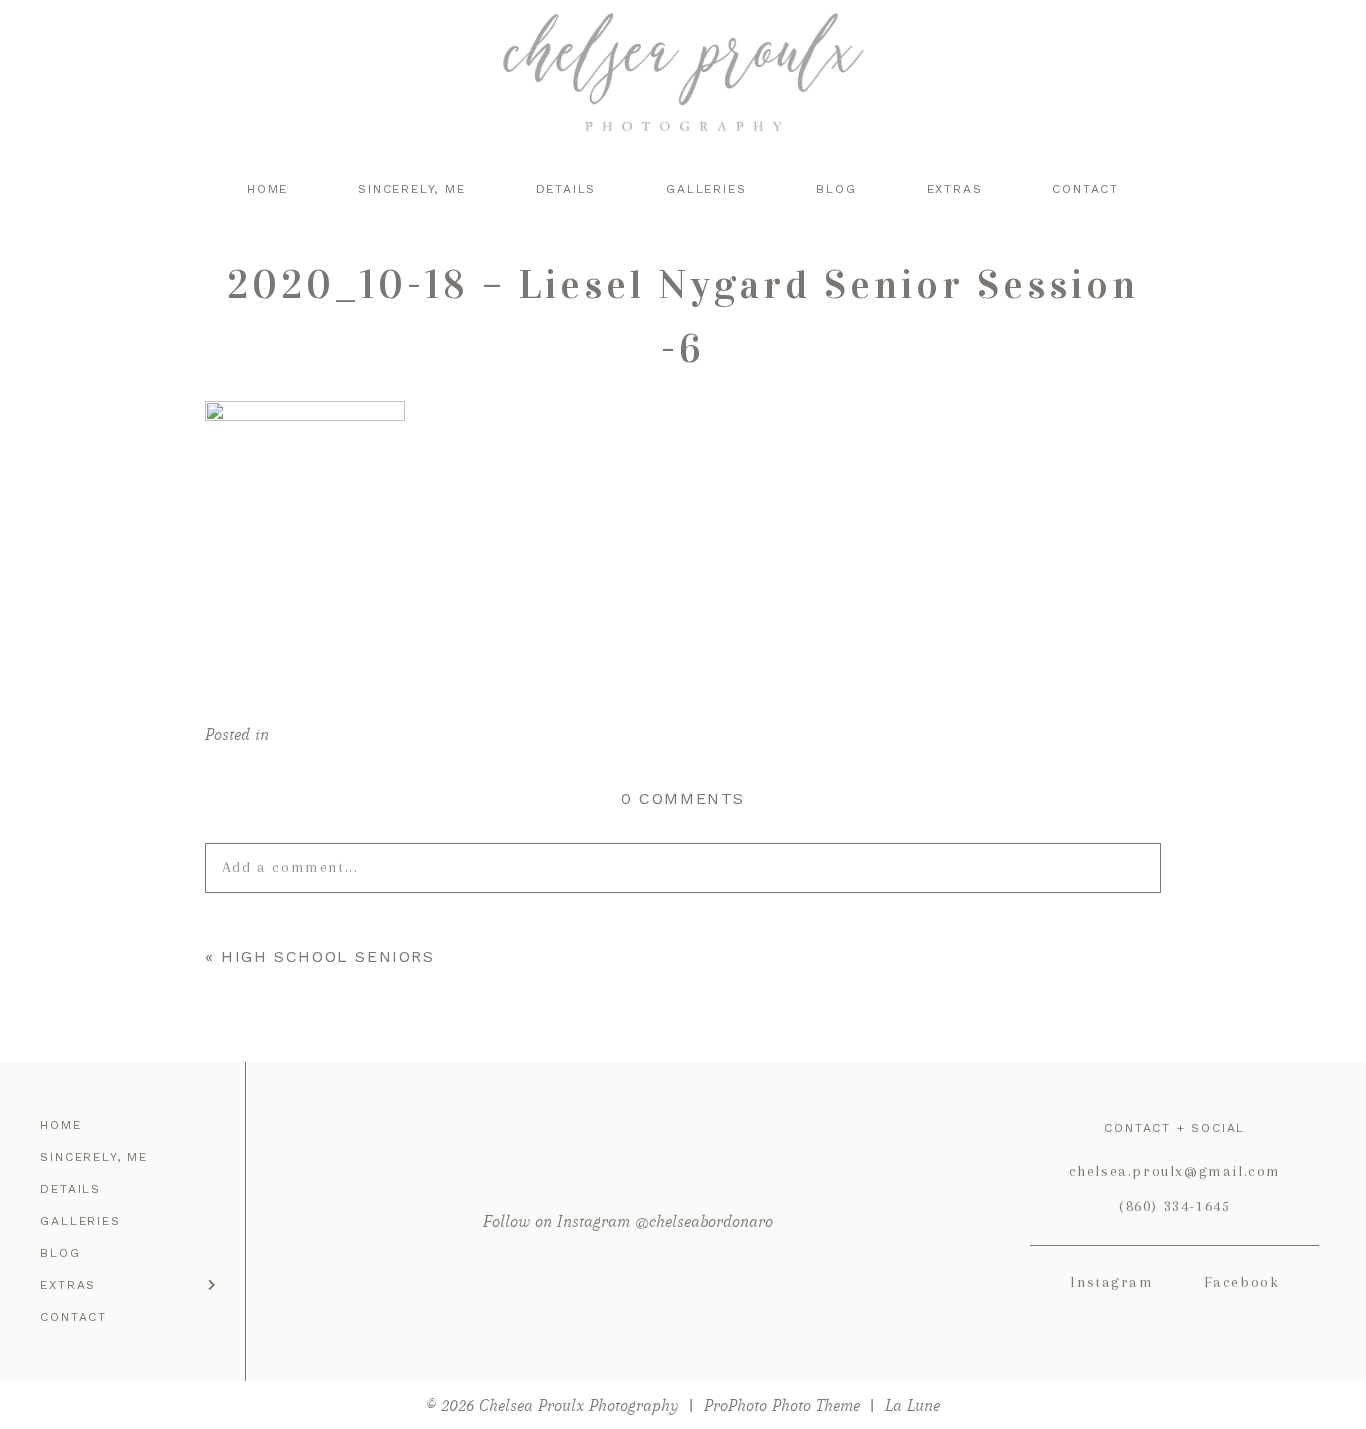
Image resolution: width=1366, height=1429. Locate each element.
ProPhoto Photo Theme (782, 1405)
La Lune (912, 1405)
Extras (955, 189)
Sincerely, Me (411, 189)
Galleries (706, 189)
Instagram (1111, 1282)
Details (566, 189)
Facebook (1242, 1282)
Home (267, 189)
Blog (836, 189)
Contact (1085, 189)
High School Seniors (327, 956)
